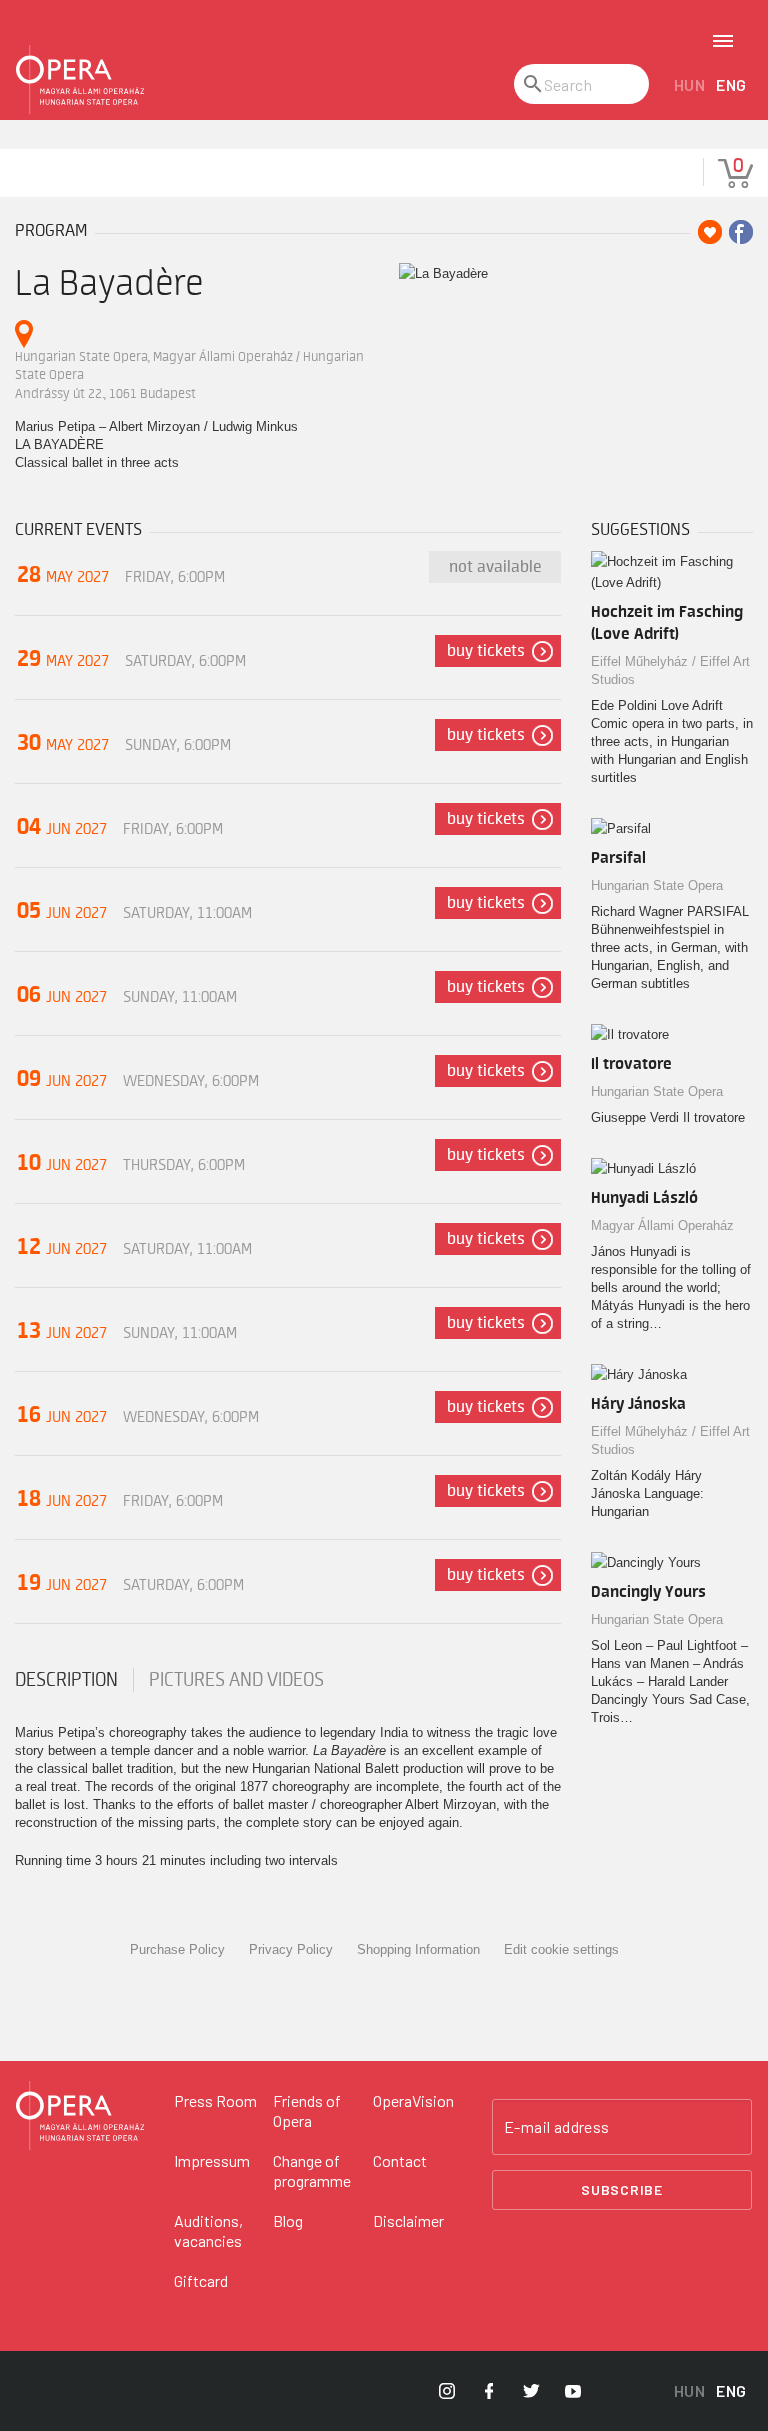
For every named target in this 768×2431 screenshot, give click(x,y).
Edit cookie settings (561, 1949)
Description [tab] (66, 1680)
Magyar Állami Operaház (662, 1225)
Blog (288, 2220)
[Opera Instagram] (447, 2391)
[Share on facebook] (741, 232)
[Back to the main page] (80, 80)
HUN (690, 84)
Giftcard (201, 2280)
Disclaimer (408, 2220)
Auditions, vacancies (208, 2230)
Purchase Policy (177, 1949)
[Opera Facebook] (489, 2391)
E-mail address (557, 2127)
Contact (400, 2160)
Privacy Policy (291, 1949)
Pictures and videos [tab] (236, 1680)
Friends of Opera (307, 2110)
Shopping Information (418, 1949)
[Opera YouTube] (573, 2391)
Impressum (212, 2160)
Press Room (215, 2100)
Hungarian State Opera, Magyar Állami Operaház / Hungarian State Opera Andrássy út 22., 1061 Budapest (189, 375)
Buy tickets (486, 651)
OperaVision (413, 2100)
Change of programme (312, 2170)
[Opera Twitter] (531, 2391)
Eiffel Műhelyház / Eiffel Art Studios (670, 670)
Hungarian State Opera (657, 885)
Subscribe (622, 2189)
